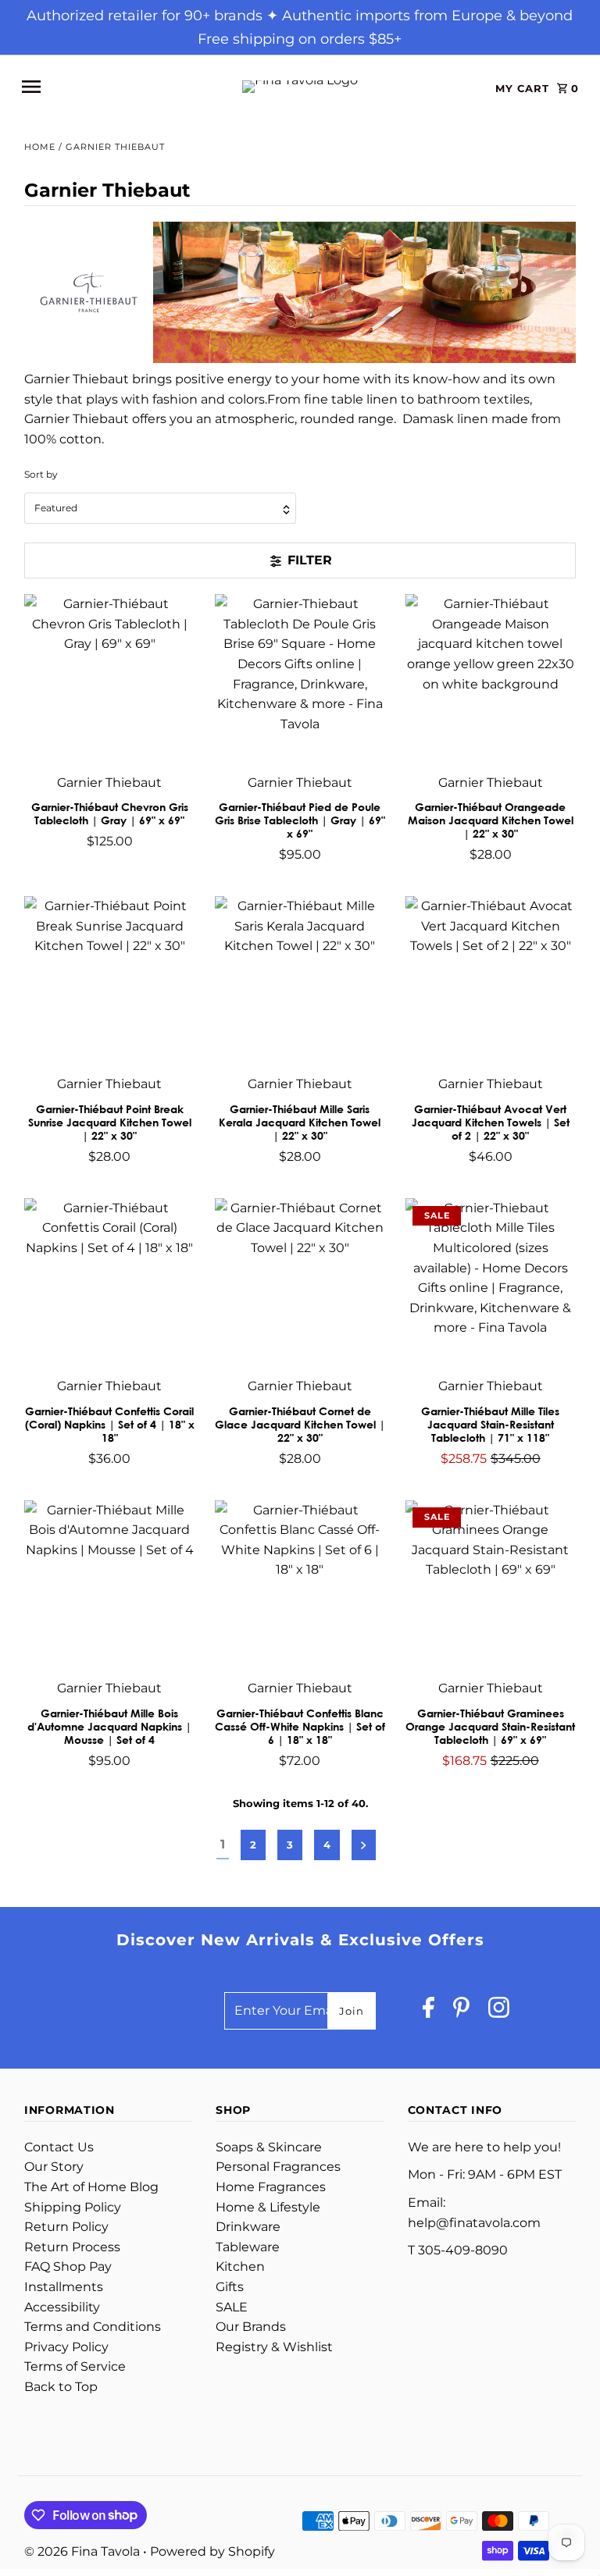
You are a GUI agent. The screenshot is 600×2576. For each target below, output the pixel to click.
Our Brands (251, 2327)
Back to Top (61, 2387)
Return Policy (66, 2227)
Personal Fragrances (278, 2167)
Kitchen (240, 2266)
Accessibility (62, 2307)
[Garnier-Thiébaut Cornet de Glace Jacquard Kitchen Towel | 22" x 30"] (300, 1284)
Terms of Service (75, 2366)
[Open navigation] (116, 87)
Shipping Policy (73, 2207)
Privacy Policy (66, 2347)
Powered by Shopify (212, 2551)
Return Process (72, 2247)
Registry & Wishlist (274, 2347)
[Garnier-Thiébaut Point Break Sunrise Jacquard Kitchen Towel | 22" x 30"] (110, 982)
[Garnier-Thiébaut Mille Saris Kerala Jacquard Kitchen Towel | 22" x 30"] (300, 982)
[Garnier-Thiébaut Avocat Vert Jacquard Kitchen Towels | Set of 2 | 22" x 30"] (490, 982)
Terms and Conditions (93, 2327)
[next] (364, 1845)
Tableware (248, 2247)
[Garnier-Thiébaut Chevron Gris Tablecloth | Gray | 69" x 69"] (110, 680)
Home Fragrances (271, 2187)
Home (40, 147)
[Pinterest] (461, 2011)
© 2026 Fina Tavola (84, 2551)
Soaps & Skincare (269, 2147)
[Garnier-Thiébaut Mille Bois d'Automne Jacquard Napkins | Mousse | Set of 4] (110, 1585)
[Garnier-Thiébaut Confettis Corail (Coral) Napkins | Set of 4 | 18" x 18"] (110, 1284)
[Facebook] (429, 2011)
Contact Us (59, 2147)
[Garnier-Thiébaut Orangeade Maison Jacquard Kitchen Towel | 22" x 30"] (490, 680)
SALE (232, 2307)
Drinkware (248, 2227)
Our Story (54, 2167)
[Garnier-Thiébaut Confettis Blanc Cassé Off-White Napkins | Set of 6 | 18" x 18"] (300, 1585)
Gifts (230, 2287)
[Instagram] (499, 2011)
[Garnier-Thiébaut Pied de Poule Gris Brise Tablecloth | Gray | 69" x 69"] (300, 680)
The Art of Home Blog (91, 2187)
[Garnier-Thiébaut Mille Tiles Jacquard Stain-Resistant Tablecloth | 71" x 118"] (490, 1284)
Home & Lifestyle (268, 2207)
